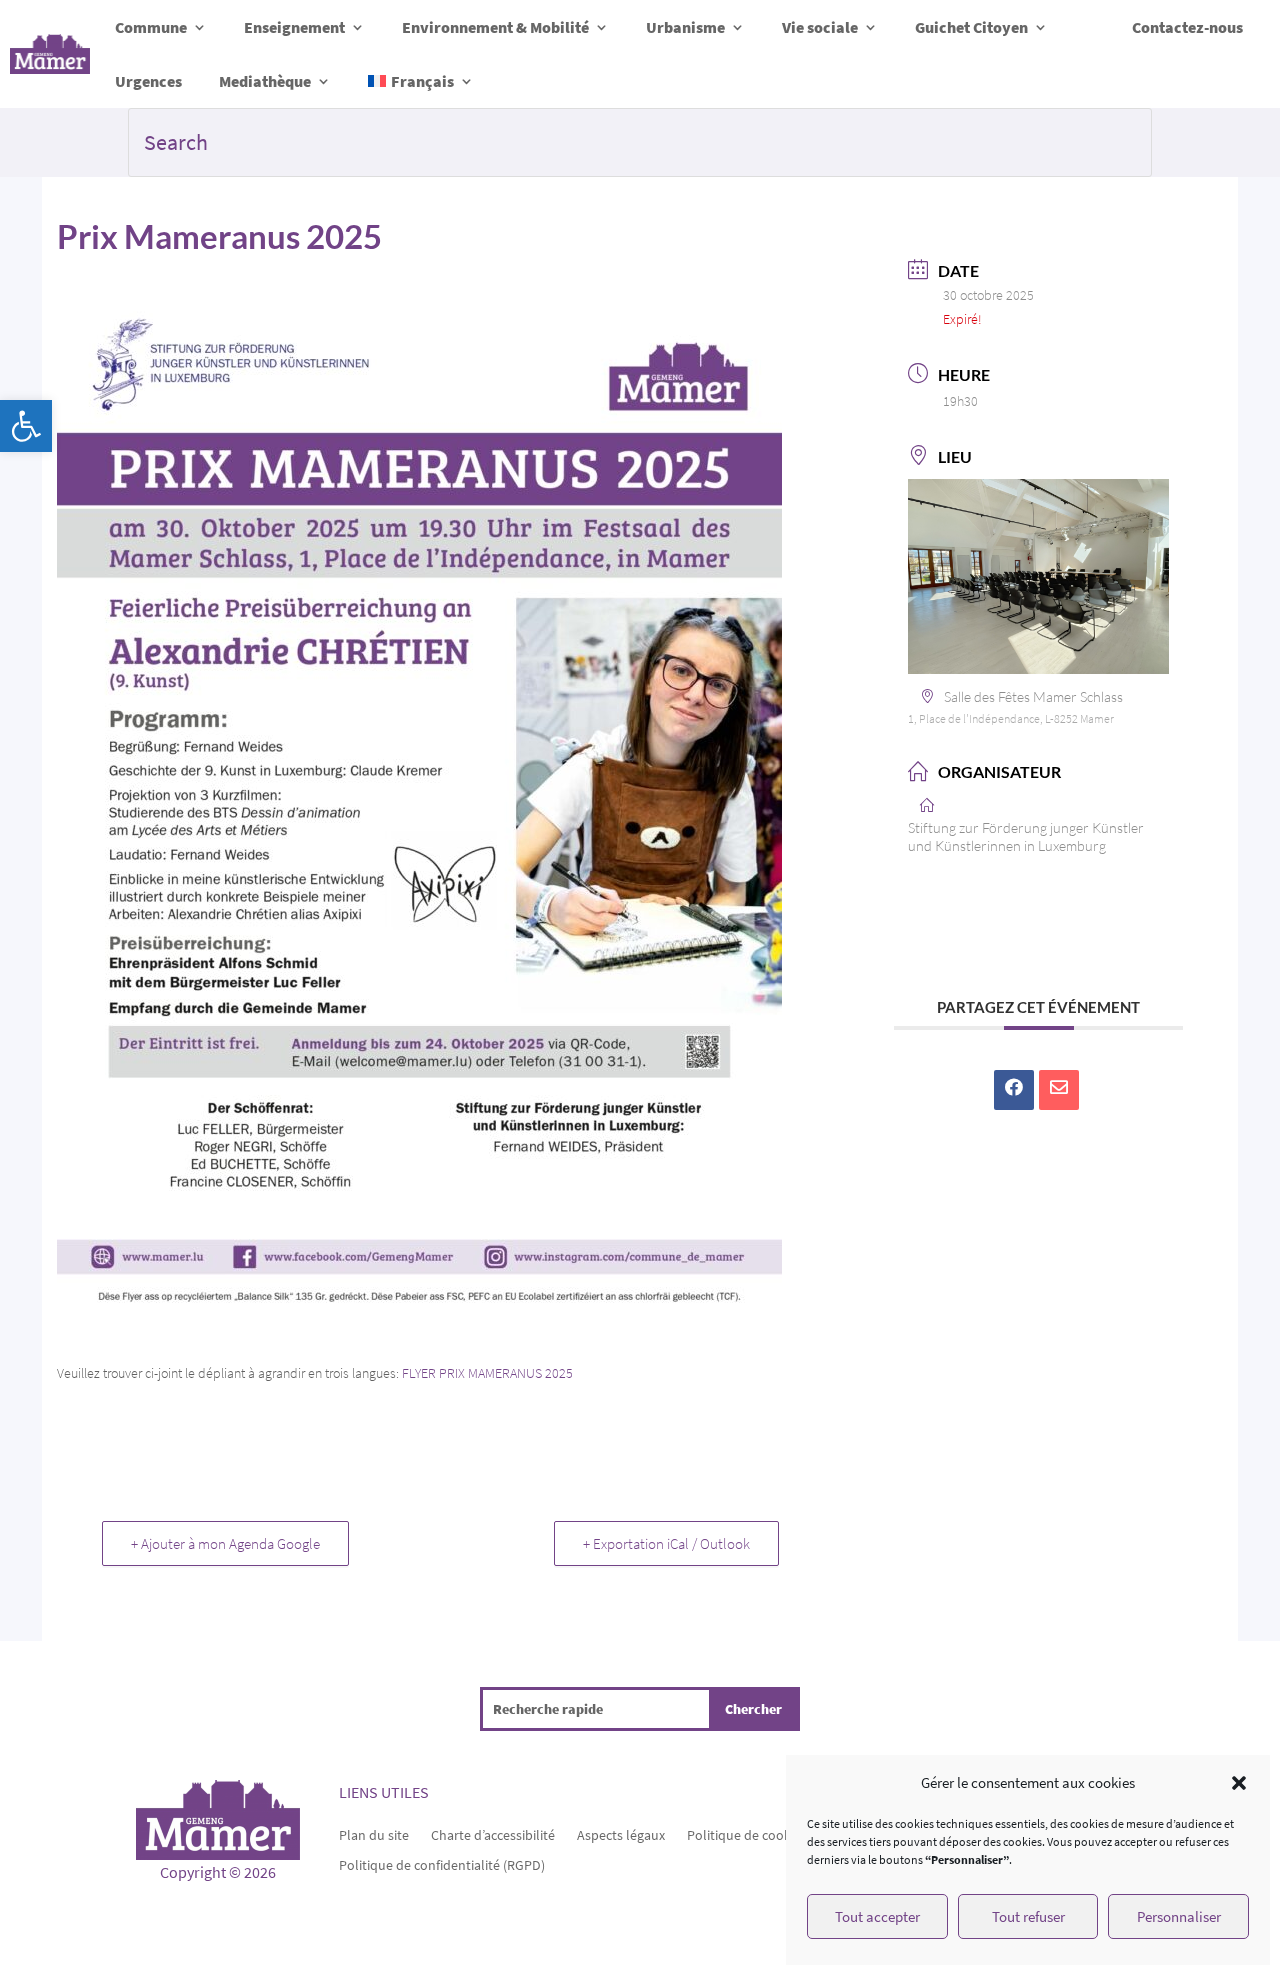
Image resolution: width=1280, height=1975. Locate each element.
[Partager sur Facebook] (1014, 1090)
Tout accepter (877, 1916)
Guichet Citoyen (971, 27)
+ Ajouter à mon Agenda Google (225, 1543)
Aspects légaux (621, 1834)
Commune (151, 27)
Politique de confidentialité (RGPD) (442, 1864)
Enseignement (294, 27)
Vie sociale (820, 27)
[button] (26, 426)
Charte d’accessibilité (493, 1834)
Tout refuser (1028, 1916)
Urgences (148, 81)
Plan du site (374, 1834)
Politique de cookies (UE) (760, 1834)
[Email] (1059, 1090)
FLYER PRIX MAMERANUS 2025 (487, 1373)
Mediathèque (265, 81)
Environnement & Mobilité (495, 27)
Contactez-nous (1187, 27)
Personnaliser (1179, 1916)
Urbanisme (685, 27)
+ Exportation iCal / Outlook (666, 1543)
